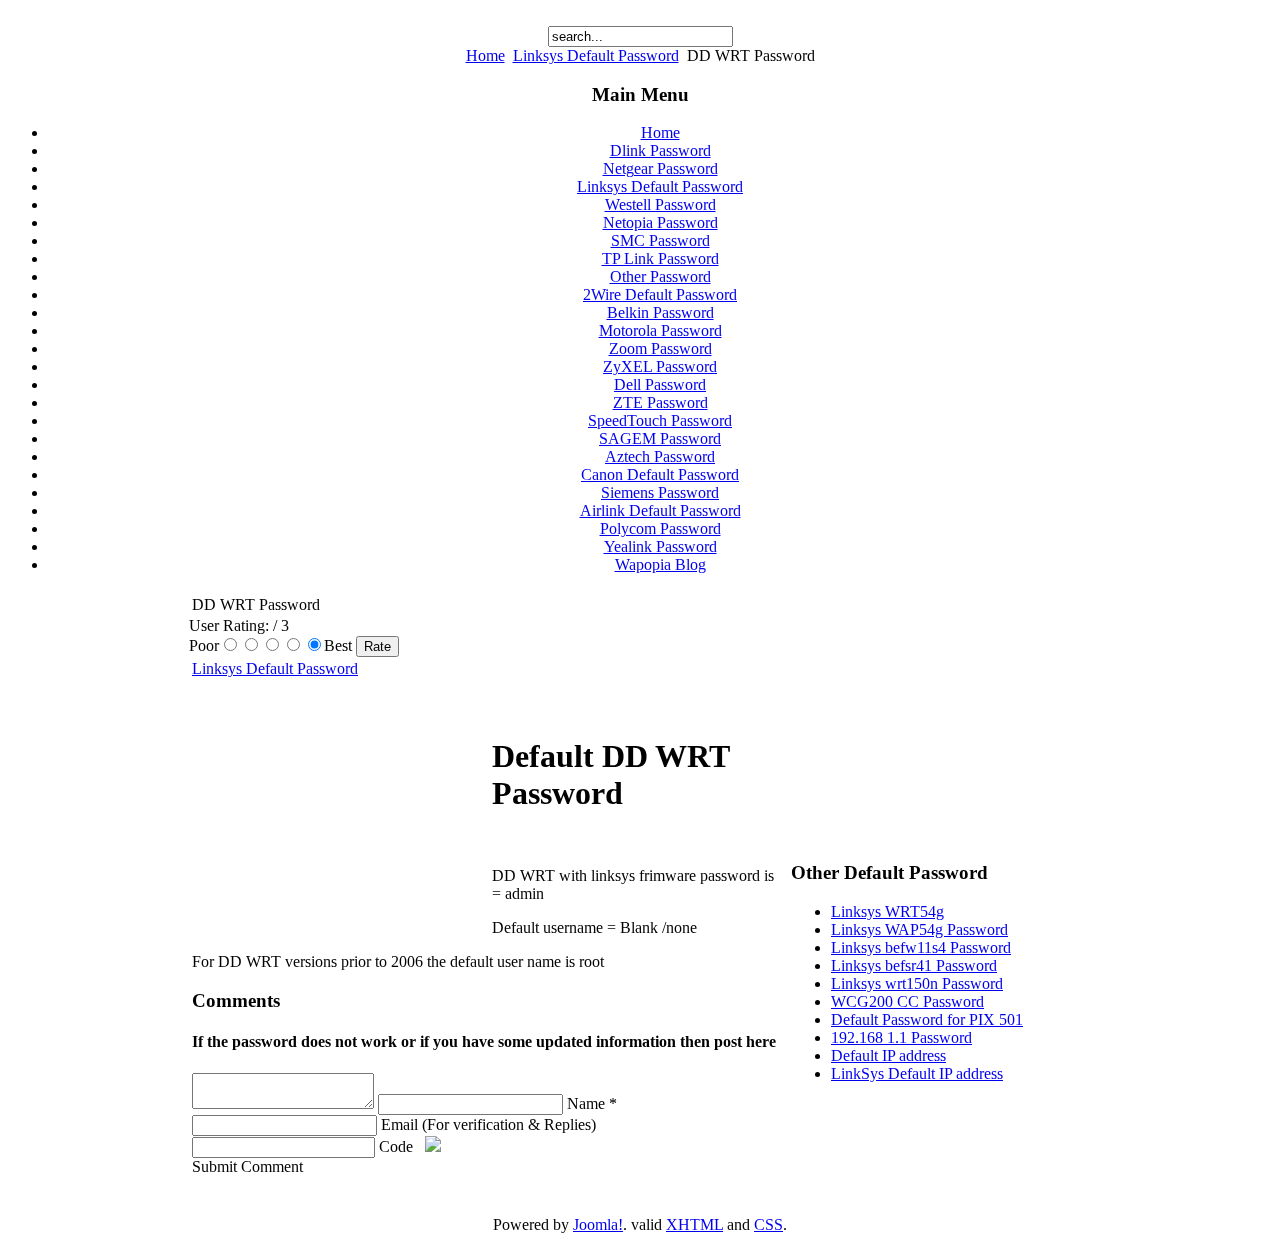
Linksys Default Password (596, 55)
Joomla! (598, 1224)
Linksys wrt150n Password (917, 983)
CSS (768, 1224)
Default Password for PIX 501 (927, 1019)
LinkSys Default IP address (917, 1073)
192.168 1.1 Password (901, 1037)
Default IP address (888, 1055)
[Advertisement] (342, 808)
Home (485, 55)
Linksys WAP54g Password (919, 929)
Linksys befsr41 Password (914, 965)
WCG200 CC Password (907, 1001)
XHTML (694, 1224)
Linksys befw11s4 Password (921, 947)
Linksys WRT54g (887, 911)
